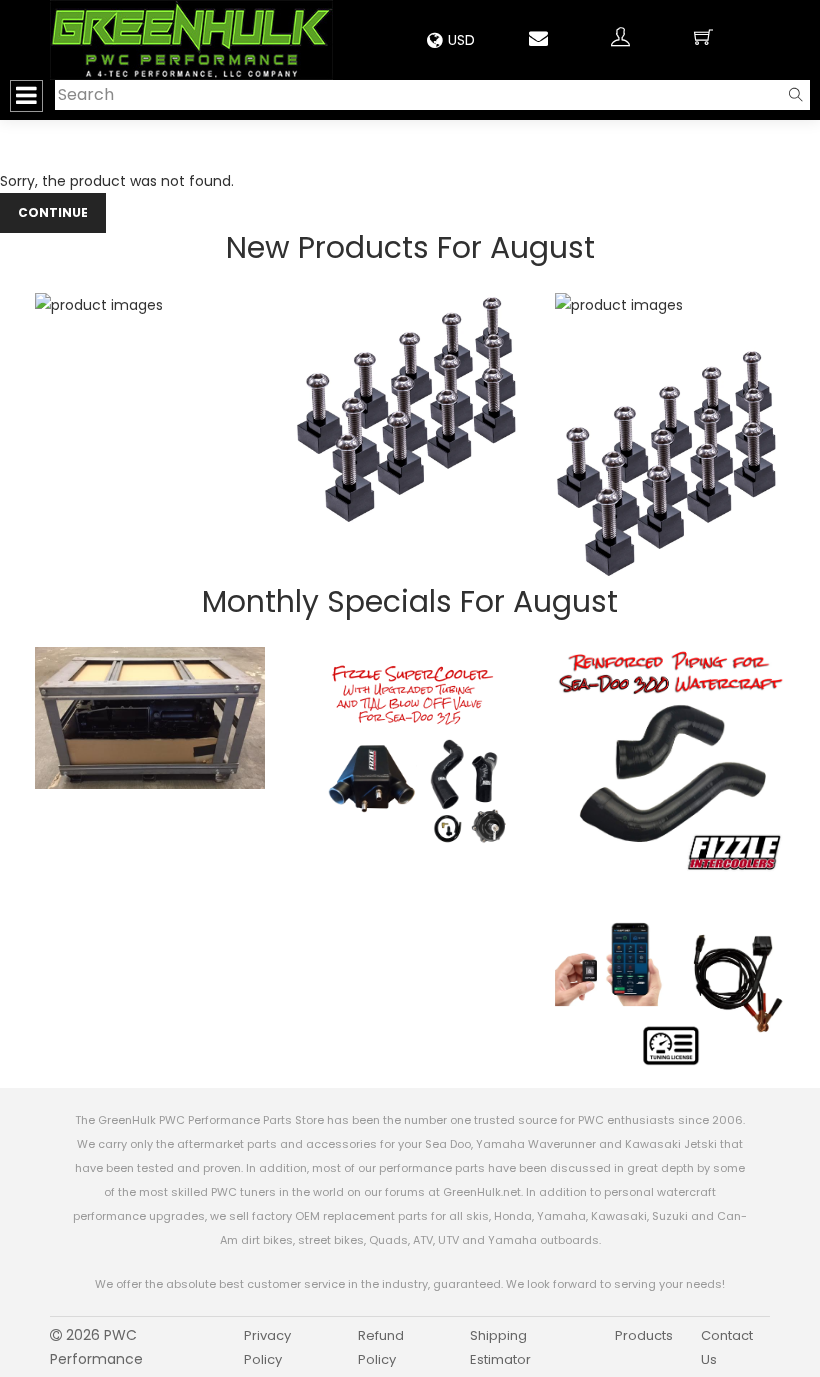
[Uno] (191, 40)
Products (644, 1335)
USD (461, 40)
